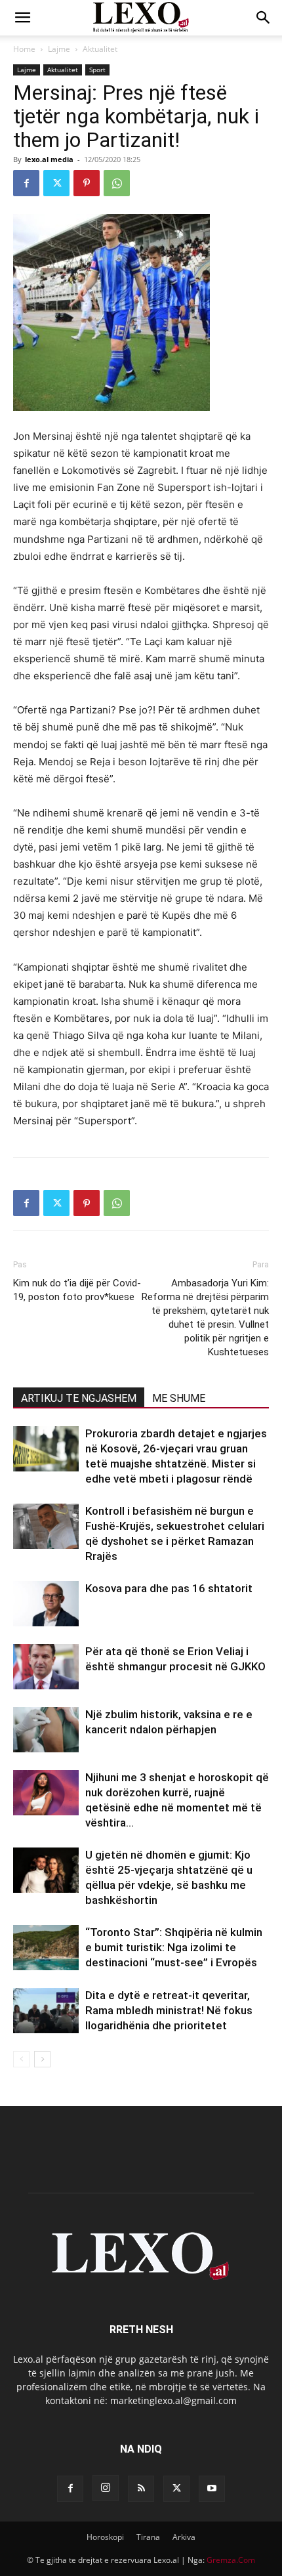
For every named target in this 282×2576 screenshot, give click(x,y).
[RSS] (141, 2489)
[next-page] (42, 2059)
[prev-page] (21, 2059)
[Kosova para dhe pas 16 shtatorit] (46, 1604)
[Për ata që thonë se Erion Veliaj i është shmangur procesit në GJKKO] (46, 1667)
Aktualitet (100, 49)
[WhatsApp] (117, 183)
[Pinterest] (87, 183)
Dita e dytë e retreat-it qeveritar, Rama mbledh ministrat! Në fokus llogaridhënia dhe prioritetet (169, 2010)
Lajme (59, 49)
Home (24, 49)
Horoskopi (105, 2537)
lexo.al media (49, 159)
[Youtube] (212, 2489)
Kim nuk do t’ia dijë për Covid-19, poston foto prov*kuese (77, 1290)
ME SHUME (179, 1398)
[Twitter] (56, 183)
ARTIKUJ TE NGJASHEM (79, 1398)
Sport (97, 70)
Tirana (148, 2537)
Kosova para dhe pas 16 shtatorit (169, 1588)
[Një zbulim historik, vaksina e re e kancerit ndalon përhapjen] (46, 1730)
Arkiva (184, 2537)
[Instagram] (106, 2488)
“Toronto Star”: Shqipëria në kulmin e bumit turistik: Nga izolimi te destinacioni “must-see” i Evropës (174, 1947)
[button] (22, 18)
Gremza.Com (231, 2560)
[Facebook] (26, 183)
